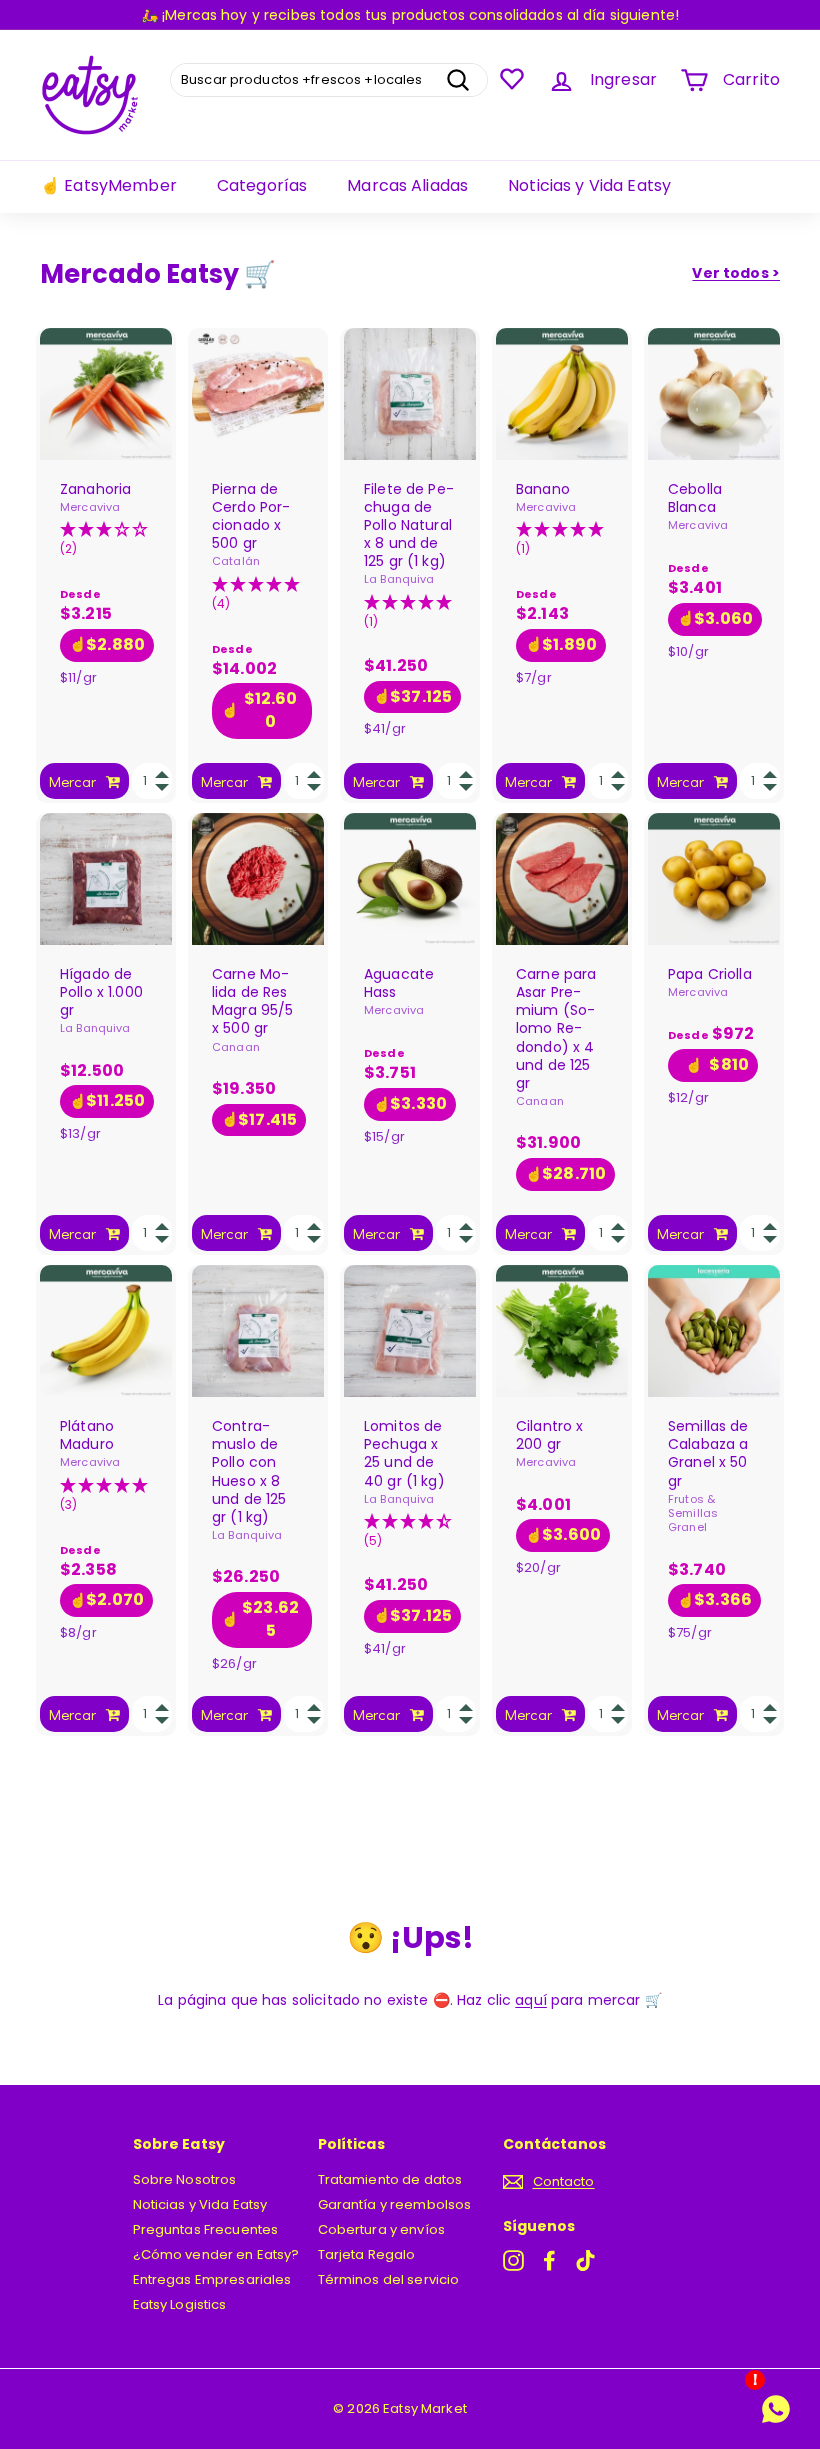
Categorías (262, 185)
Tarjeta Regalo (367, 2254)
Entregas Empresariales (212, 2279)
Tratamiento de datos (390, 2179)
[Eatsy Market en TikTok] (585, 2260)
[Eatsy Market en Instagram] (513, 2260)
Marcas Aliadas (407, 185)
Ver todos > (736, 273)
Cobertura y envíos (382, 2229)
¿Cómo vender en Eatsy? (216, 2254)
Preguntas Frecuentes (206, 2229)
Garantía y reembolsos (395, 2204)
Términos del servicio (389, 2279)
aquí (531, 2000)
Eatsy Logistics (180, 2304)
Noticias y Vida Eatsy (589, 185)
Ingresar (623, 79)
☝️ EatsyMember (108, 185)
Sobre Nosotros (185, 2179)
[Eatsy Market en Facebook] (549, 2260)
